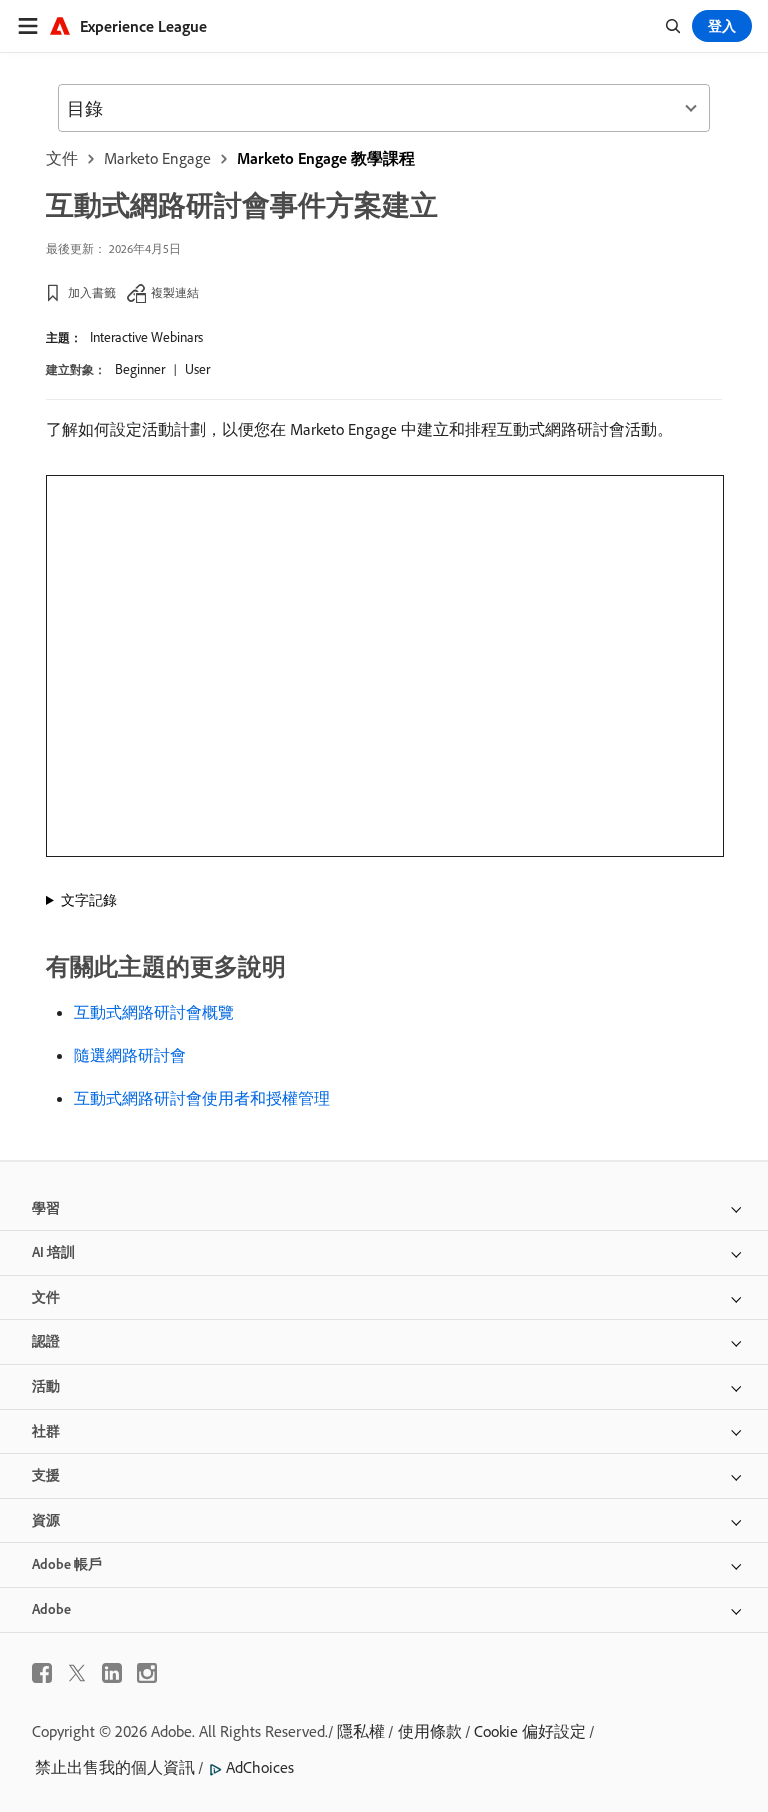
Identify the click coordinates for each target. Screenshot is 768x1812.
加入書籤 (92, 292)
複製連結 (175, 292)
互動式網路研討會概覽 (154, 1012)
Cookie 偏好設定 (530, 1731)
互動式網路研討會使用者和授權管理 (202, 1098)
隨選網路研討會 (130, 1055)
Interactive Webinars (146, 337)
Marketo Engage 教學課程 (326, 158)
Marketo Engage (157, 158)
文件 (62, 158)
